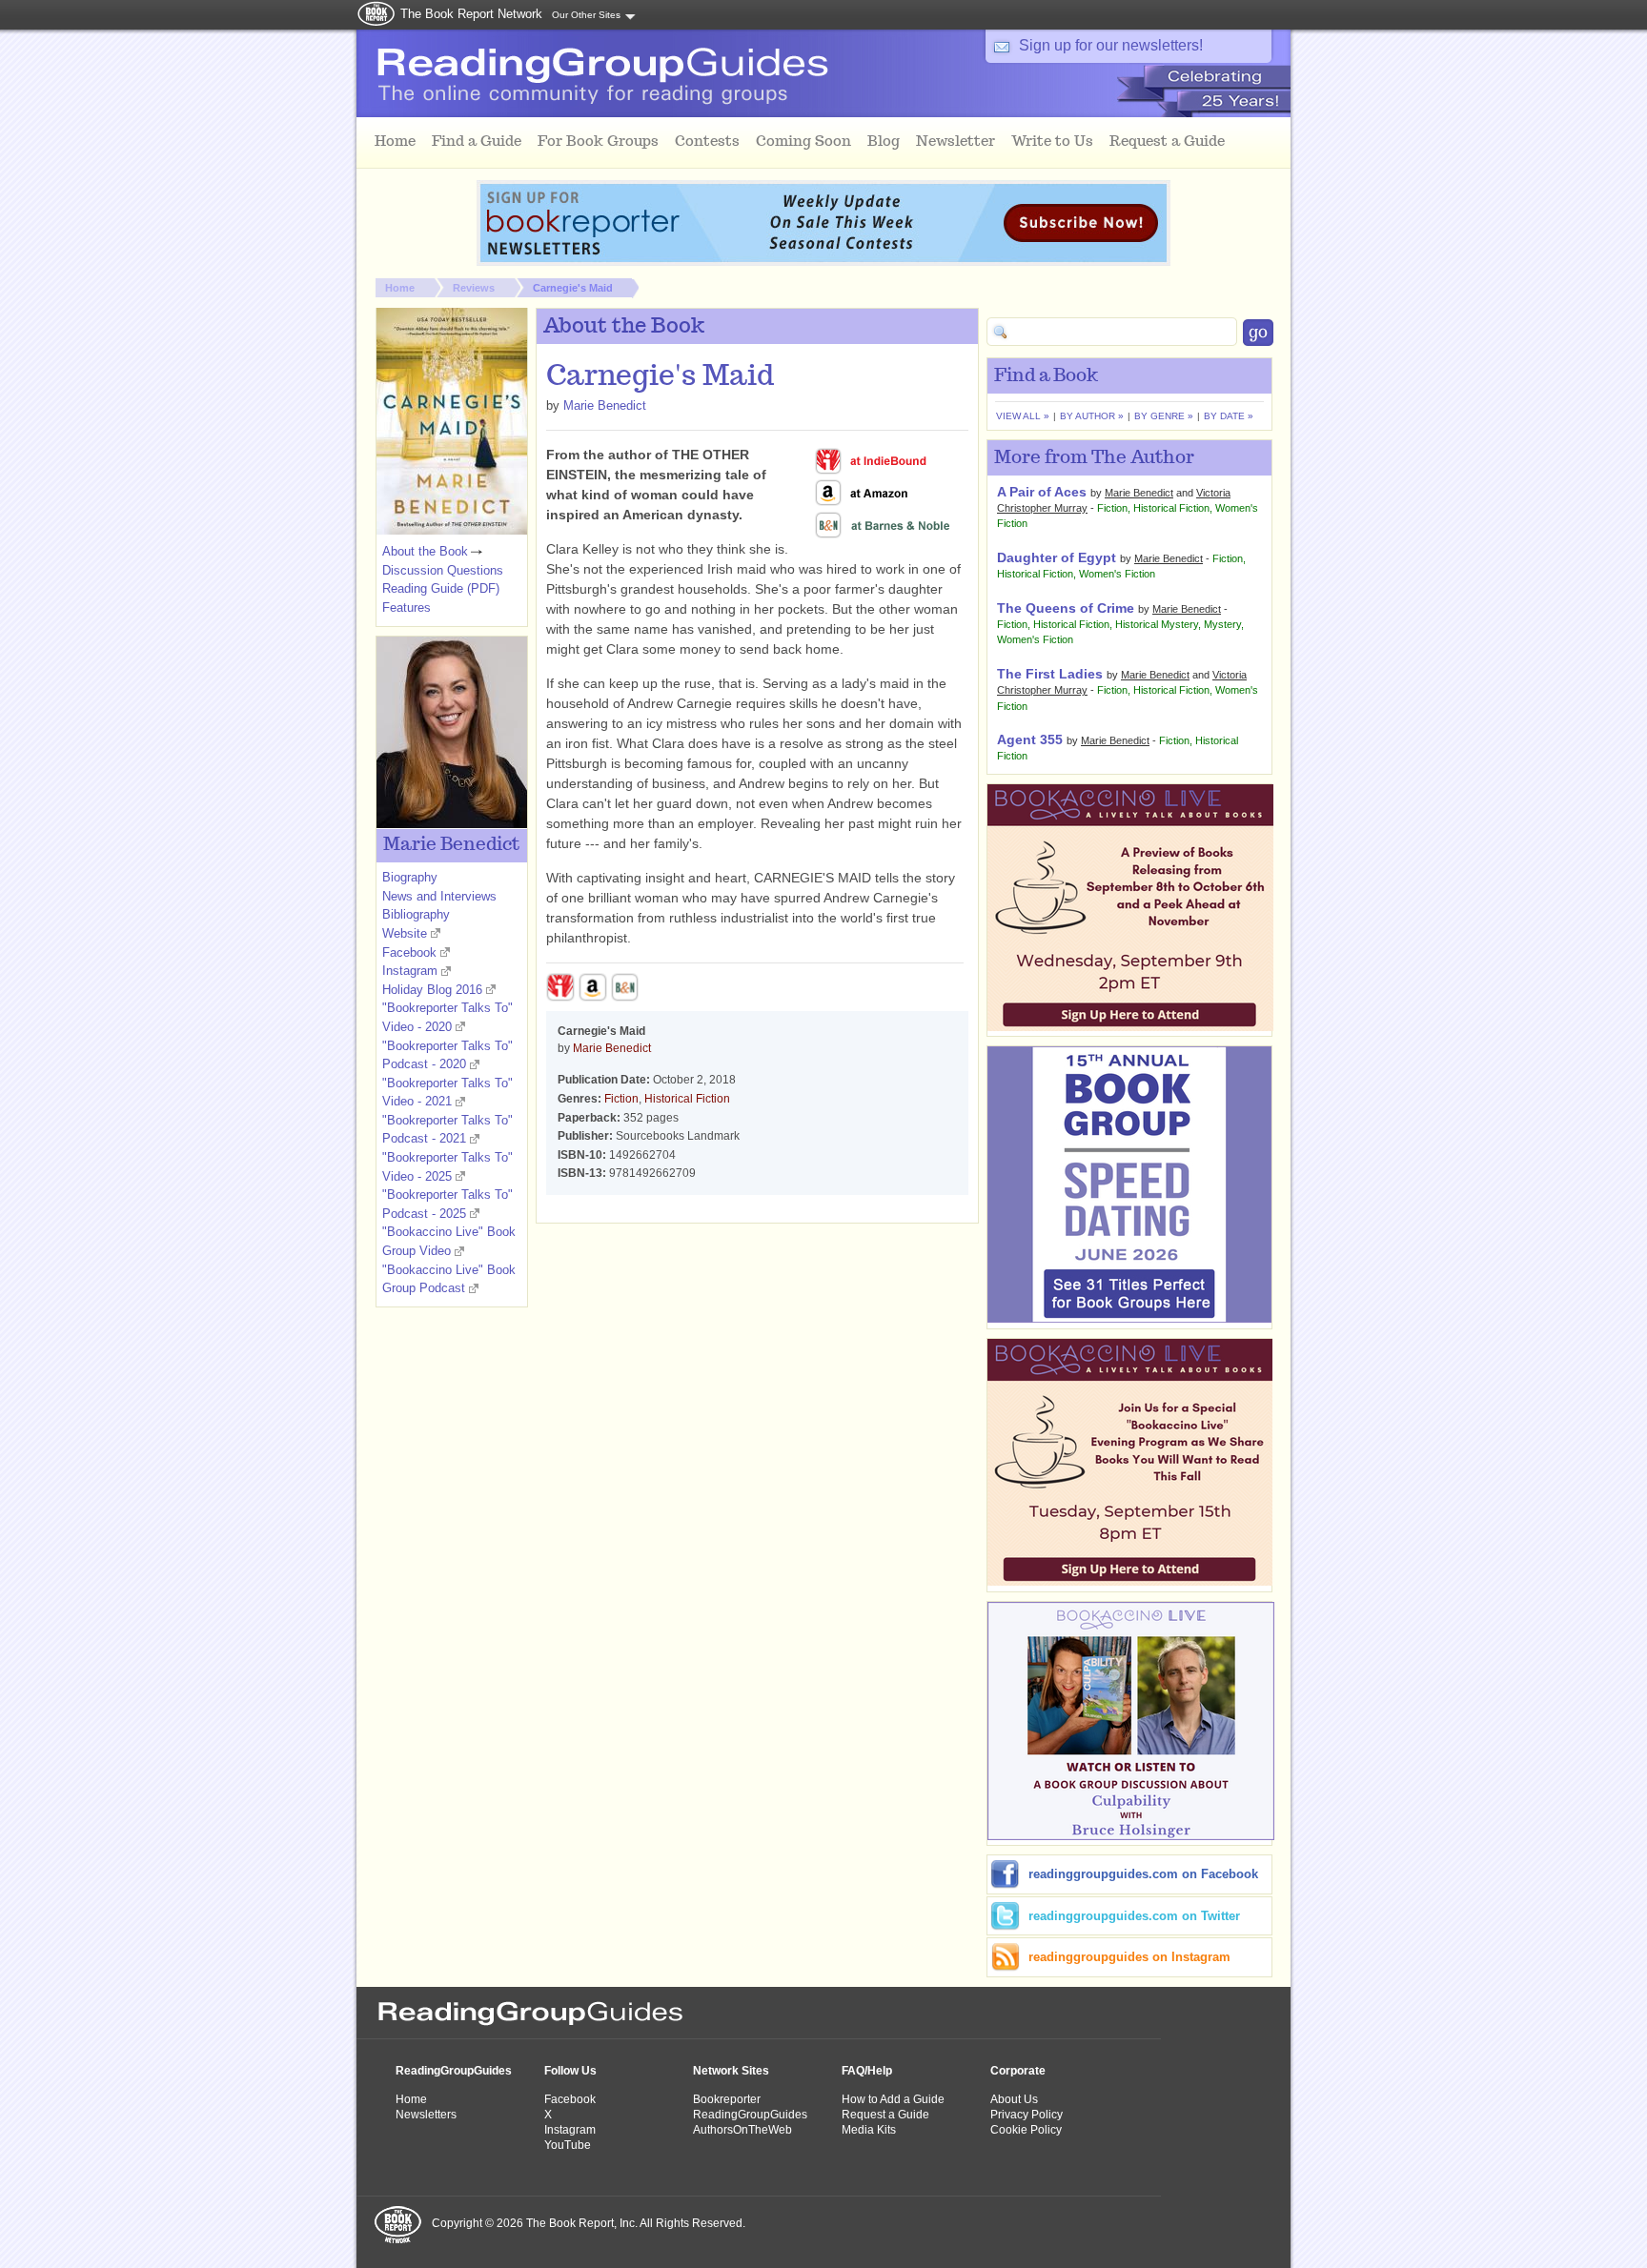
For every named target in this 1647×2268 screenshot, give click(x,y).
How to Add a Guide (893, 2099)
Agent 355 (1030, 739)
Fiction (621, 1099)
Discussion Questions (443, 570)
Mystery (1222, 624)
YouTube (568, 2145)
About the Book (425, 551)
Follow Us (570, 2071)
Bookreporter (727, 2099)
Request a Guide (885, 2115)
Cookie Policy (1026, 2130)
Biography (410, 877)
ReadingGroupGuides (454, 2071)
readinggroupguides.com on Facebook (1143, 1874)
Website (405, 933)
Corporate (1018, 2071)
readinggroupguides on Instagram (1129, 1957)
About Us (1014, 2099)
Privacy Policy (1027, 2115)
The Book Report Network (471, 14)
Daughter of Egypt (1057, 557)
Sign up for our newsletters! (1111, 45)
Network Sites (731, 2071)
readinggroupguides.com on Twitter (1134, 1916)
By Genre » (1164, 416)
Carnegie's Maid (573, 288)
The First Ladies (1050, 674)
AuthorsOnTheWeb (742, 2130)
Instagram (410, 971)
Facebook (409, 952)
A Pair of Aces (1042, 492)
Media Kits (869, 2130)
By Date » (1229, 416)
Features (407, 607)
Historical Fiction (687, 1099)
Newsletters (426, 2115)
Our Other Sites (586, 15)
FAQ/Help (867, 2071)
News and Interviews (439, 896)
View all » (1023, 416)
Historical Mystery (1157, 624)
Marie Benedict (605, 405)
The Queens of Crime (1066, 608)
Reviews (474, 288)
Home (400, 288)
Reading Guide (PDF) (441, 588)
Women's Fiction (1117, 574)
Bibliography (416, 914)
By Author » (1092, 416)
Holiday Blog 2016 (432, 990)
